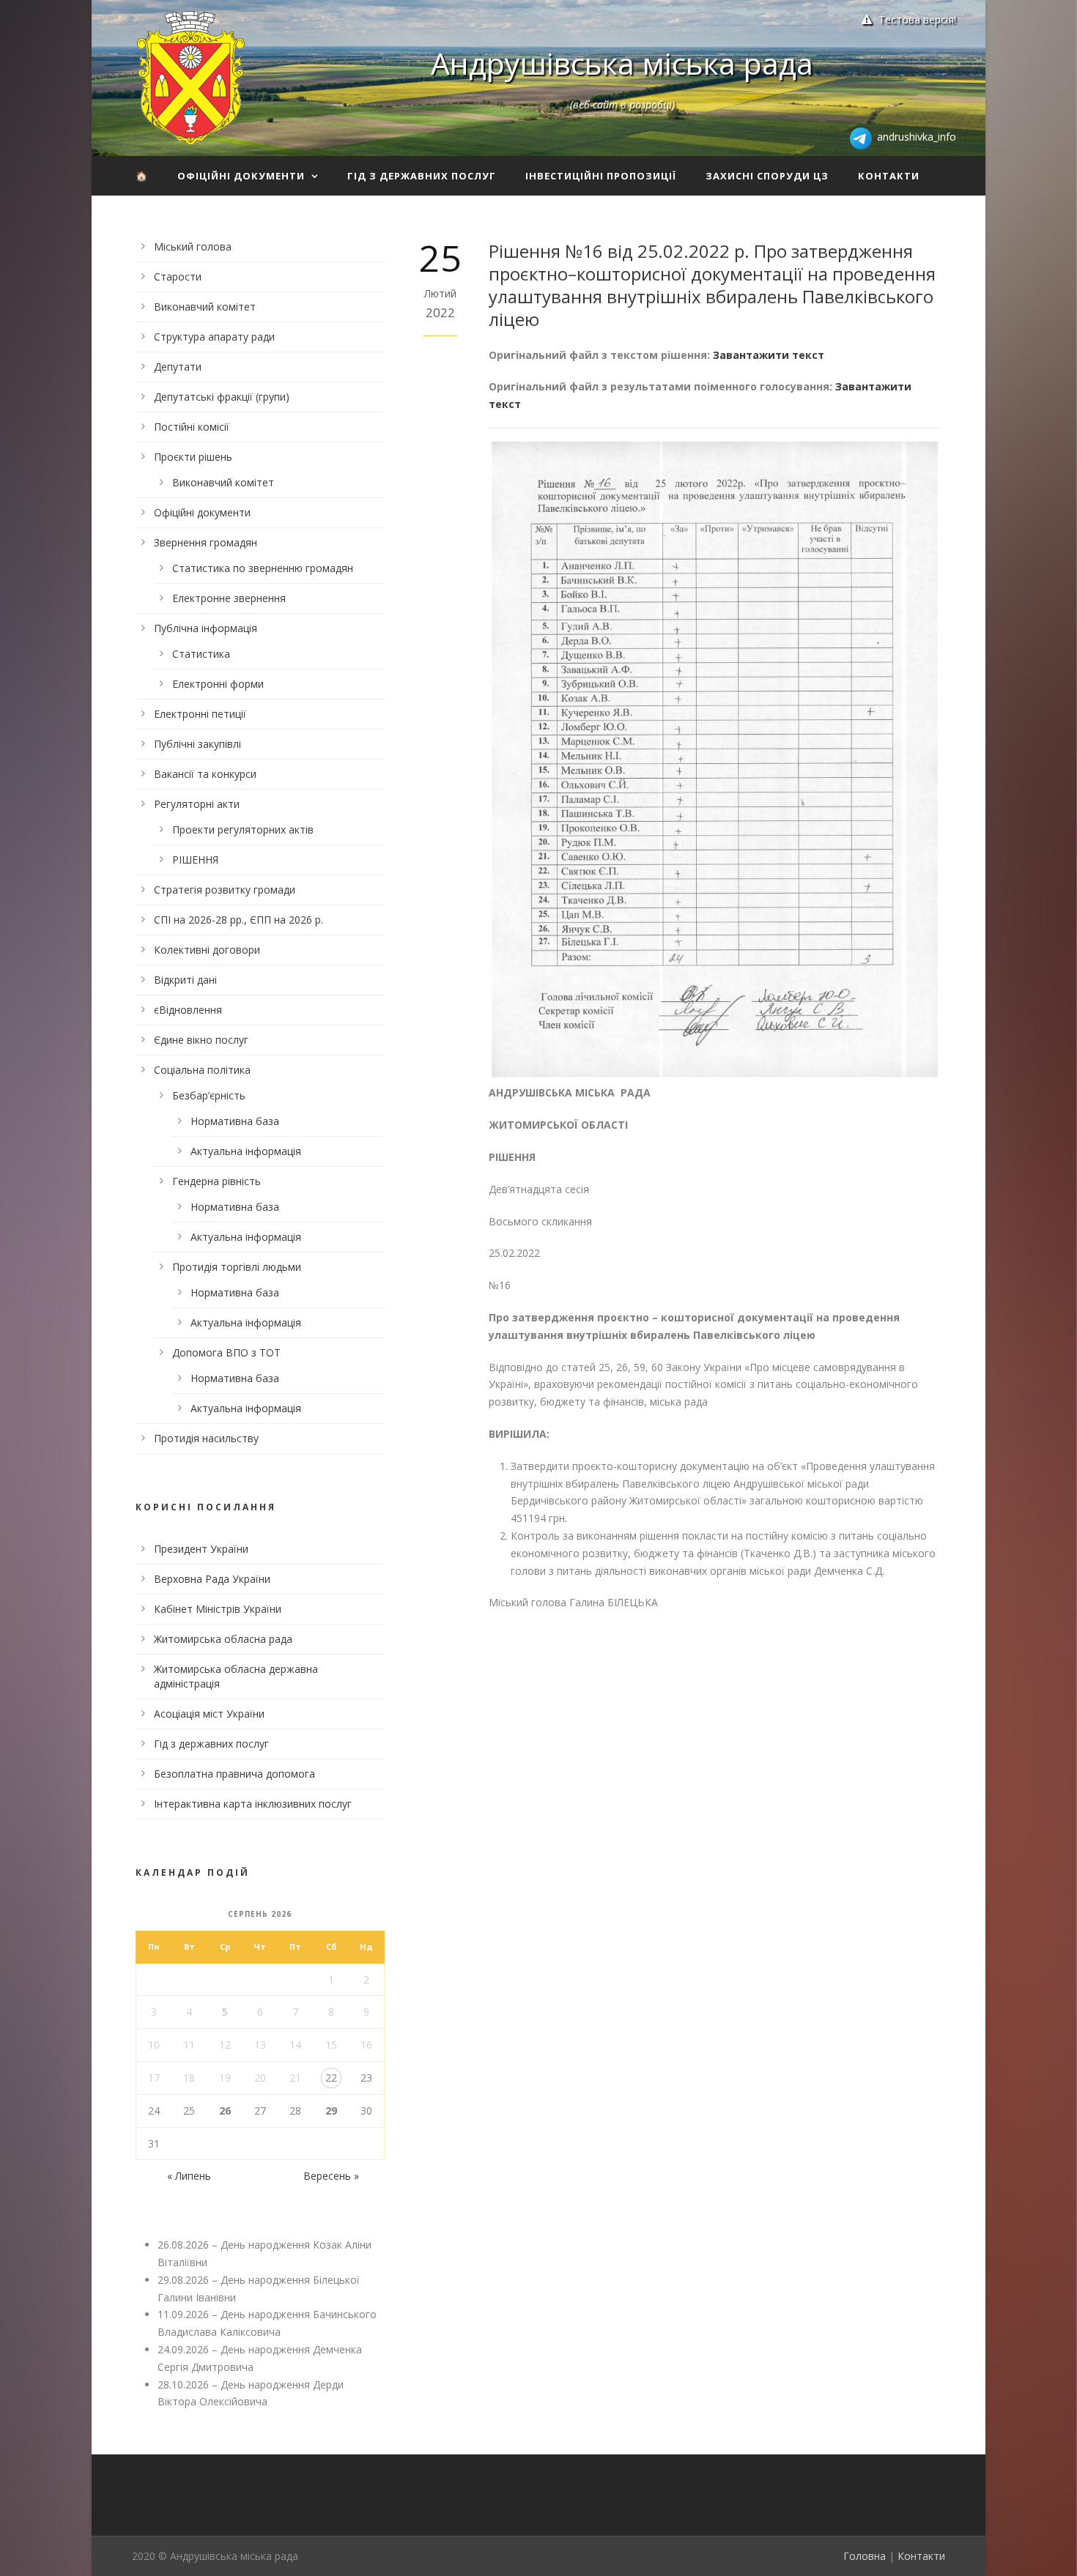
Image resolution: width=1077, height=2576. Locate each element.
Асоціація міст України (209, 1714)
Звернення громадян (206, 542)
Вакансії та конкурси (205, 774)
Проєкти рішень (193, 457)
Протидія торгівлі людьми (237, 1267)
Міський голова (193, 246)
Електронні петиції (200, 714)
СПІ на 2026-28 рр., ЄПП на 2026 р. (238, 920)
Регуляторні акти (197, 804)
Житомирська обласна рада (223, 1639)
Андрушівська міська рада (622, 63)
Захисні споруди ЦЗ (767, 176)
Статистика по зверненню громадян (263, 568)
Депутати (178, 367)
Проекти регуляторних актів (243, 829)
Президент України (201, 1549)
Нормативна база (235, 1121)
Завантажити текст (769, 355)
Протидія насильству (206, 1438)
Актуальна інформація (246, 1151)
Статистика (201, 654)
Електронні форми (218, 684)
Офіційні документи (241, 176)
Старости (178, 276)
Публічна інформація (206, 628)
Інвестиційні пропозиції (601, 176)
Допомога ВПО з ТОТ (226, 1352)
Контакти (889, 176)
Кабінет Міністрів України (218, 1609)
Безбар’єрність (209, 1095)
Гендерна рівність (216, 1181)
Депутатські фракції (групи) (222, 397)
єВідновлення (188, 1010)
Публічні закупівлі (197, 744)
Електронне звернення (229, 598)
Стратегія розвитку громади (225, 890)
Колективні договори (207, 950)
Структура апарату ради (214, 337)
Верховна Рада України (212, 1579)
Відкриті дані (185, 980)
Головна (865, 2556)
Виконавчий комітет (205, 307)
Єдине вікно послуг (201, 1040)
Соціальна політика (202, 1070)
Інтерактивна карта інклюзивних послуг (253, 1804)
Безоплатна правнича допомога (234, 1774)
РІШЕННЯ (195, 860)
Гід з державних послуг (422, 176)
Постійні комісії (192, 427)
